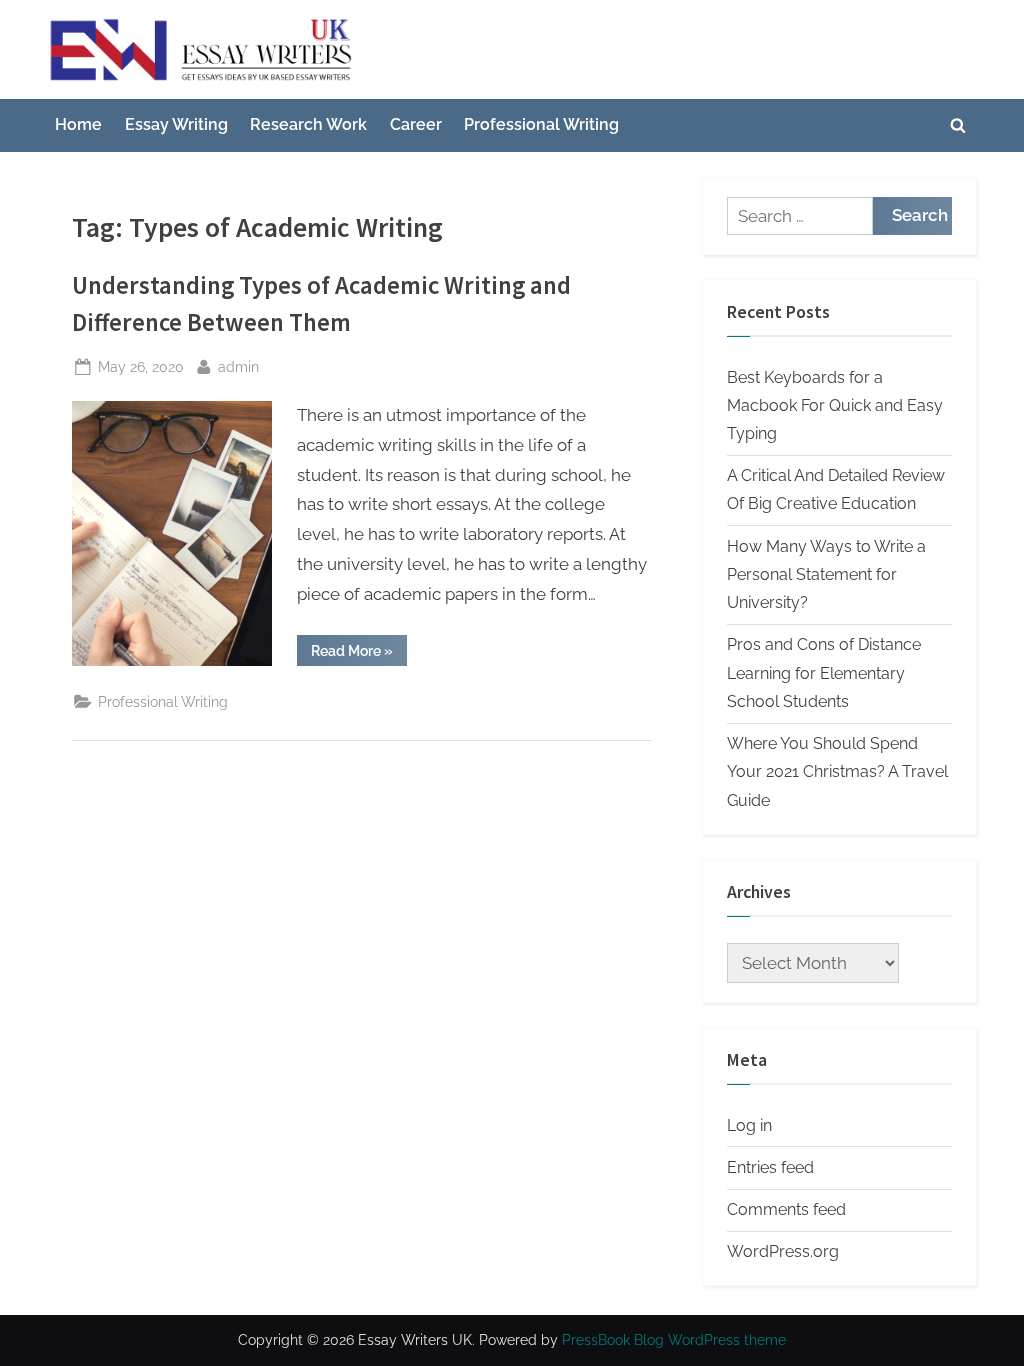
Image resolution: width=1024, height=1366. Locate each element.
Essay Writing (176, 124)
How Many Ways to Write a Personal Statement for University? (826, 575)
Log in (749, 1125)
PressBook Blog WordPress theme (674, 1340)
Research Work (308, 124)
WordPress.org (783, 1251)
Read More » (359, 654)
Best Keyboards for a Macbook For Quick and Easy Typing (835, 406)
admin (238, 366)
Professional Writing (541, 124)
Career (416, 124)
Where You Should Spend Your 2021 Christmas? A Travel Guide (837, 772)
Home (78, 124)
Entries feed (770, 1167)
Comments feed (786, 1209)
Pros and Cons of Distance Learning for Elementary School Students (824, 673)
